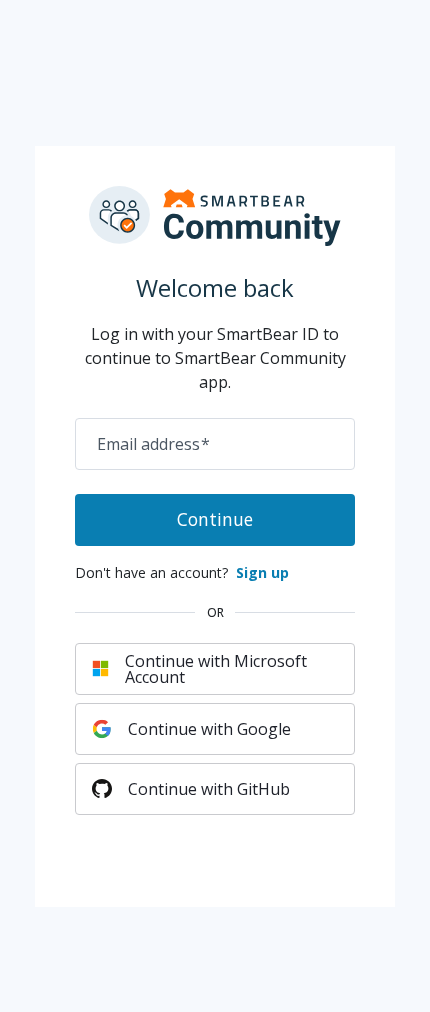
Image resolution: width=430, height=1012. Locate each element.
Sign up (262, 572)
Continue (215, 519)
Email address (153, 444)
